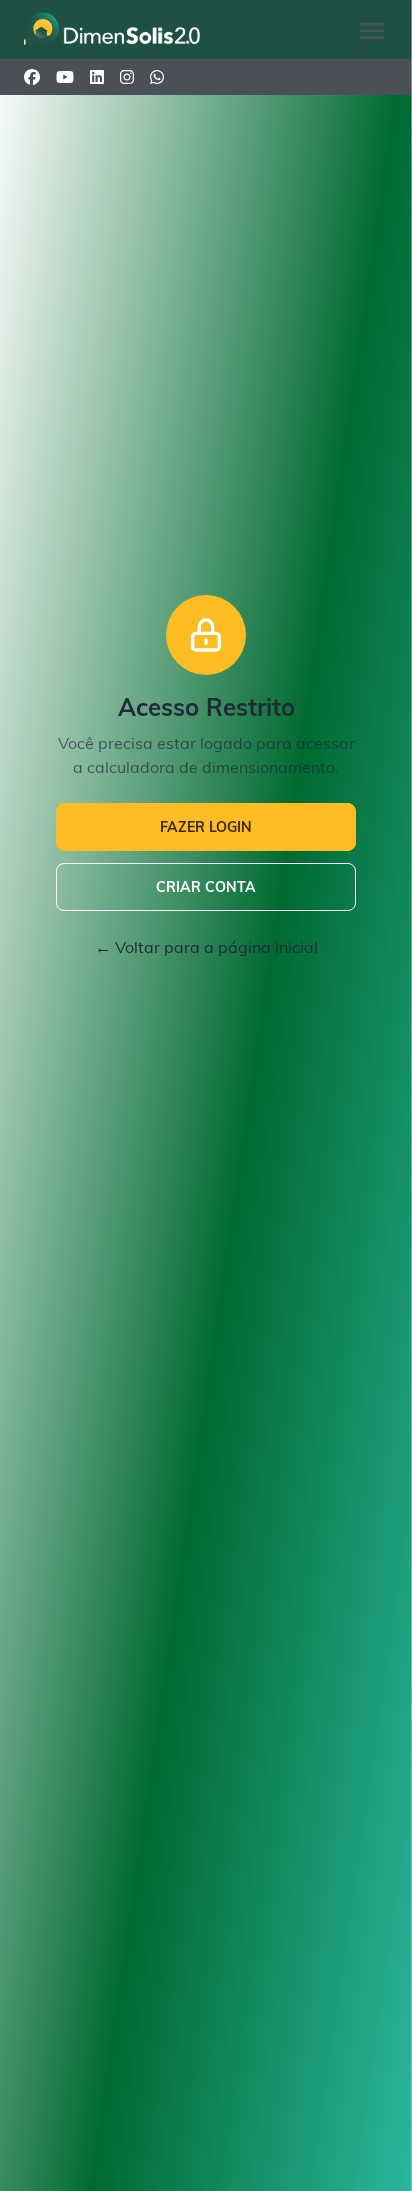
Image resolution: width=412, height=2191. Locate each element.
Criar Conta (206, 887)
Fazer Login (206, 827)
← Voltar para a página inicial (206, 947)
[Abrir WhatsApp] (362, 2140)
